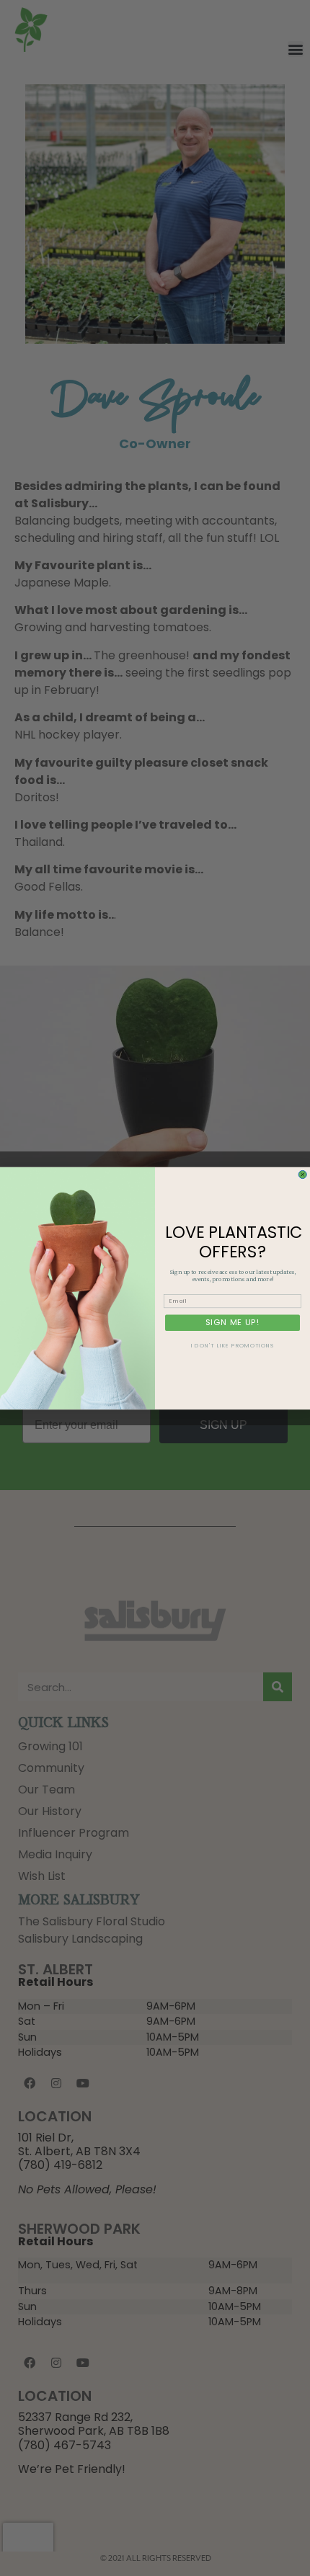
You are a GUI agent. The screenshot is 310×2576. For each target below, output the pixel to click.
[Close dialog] (302, 1174)
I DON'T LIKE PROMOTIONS (233, 1345)
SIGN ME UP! (232, 1322)
